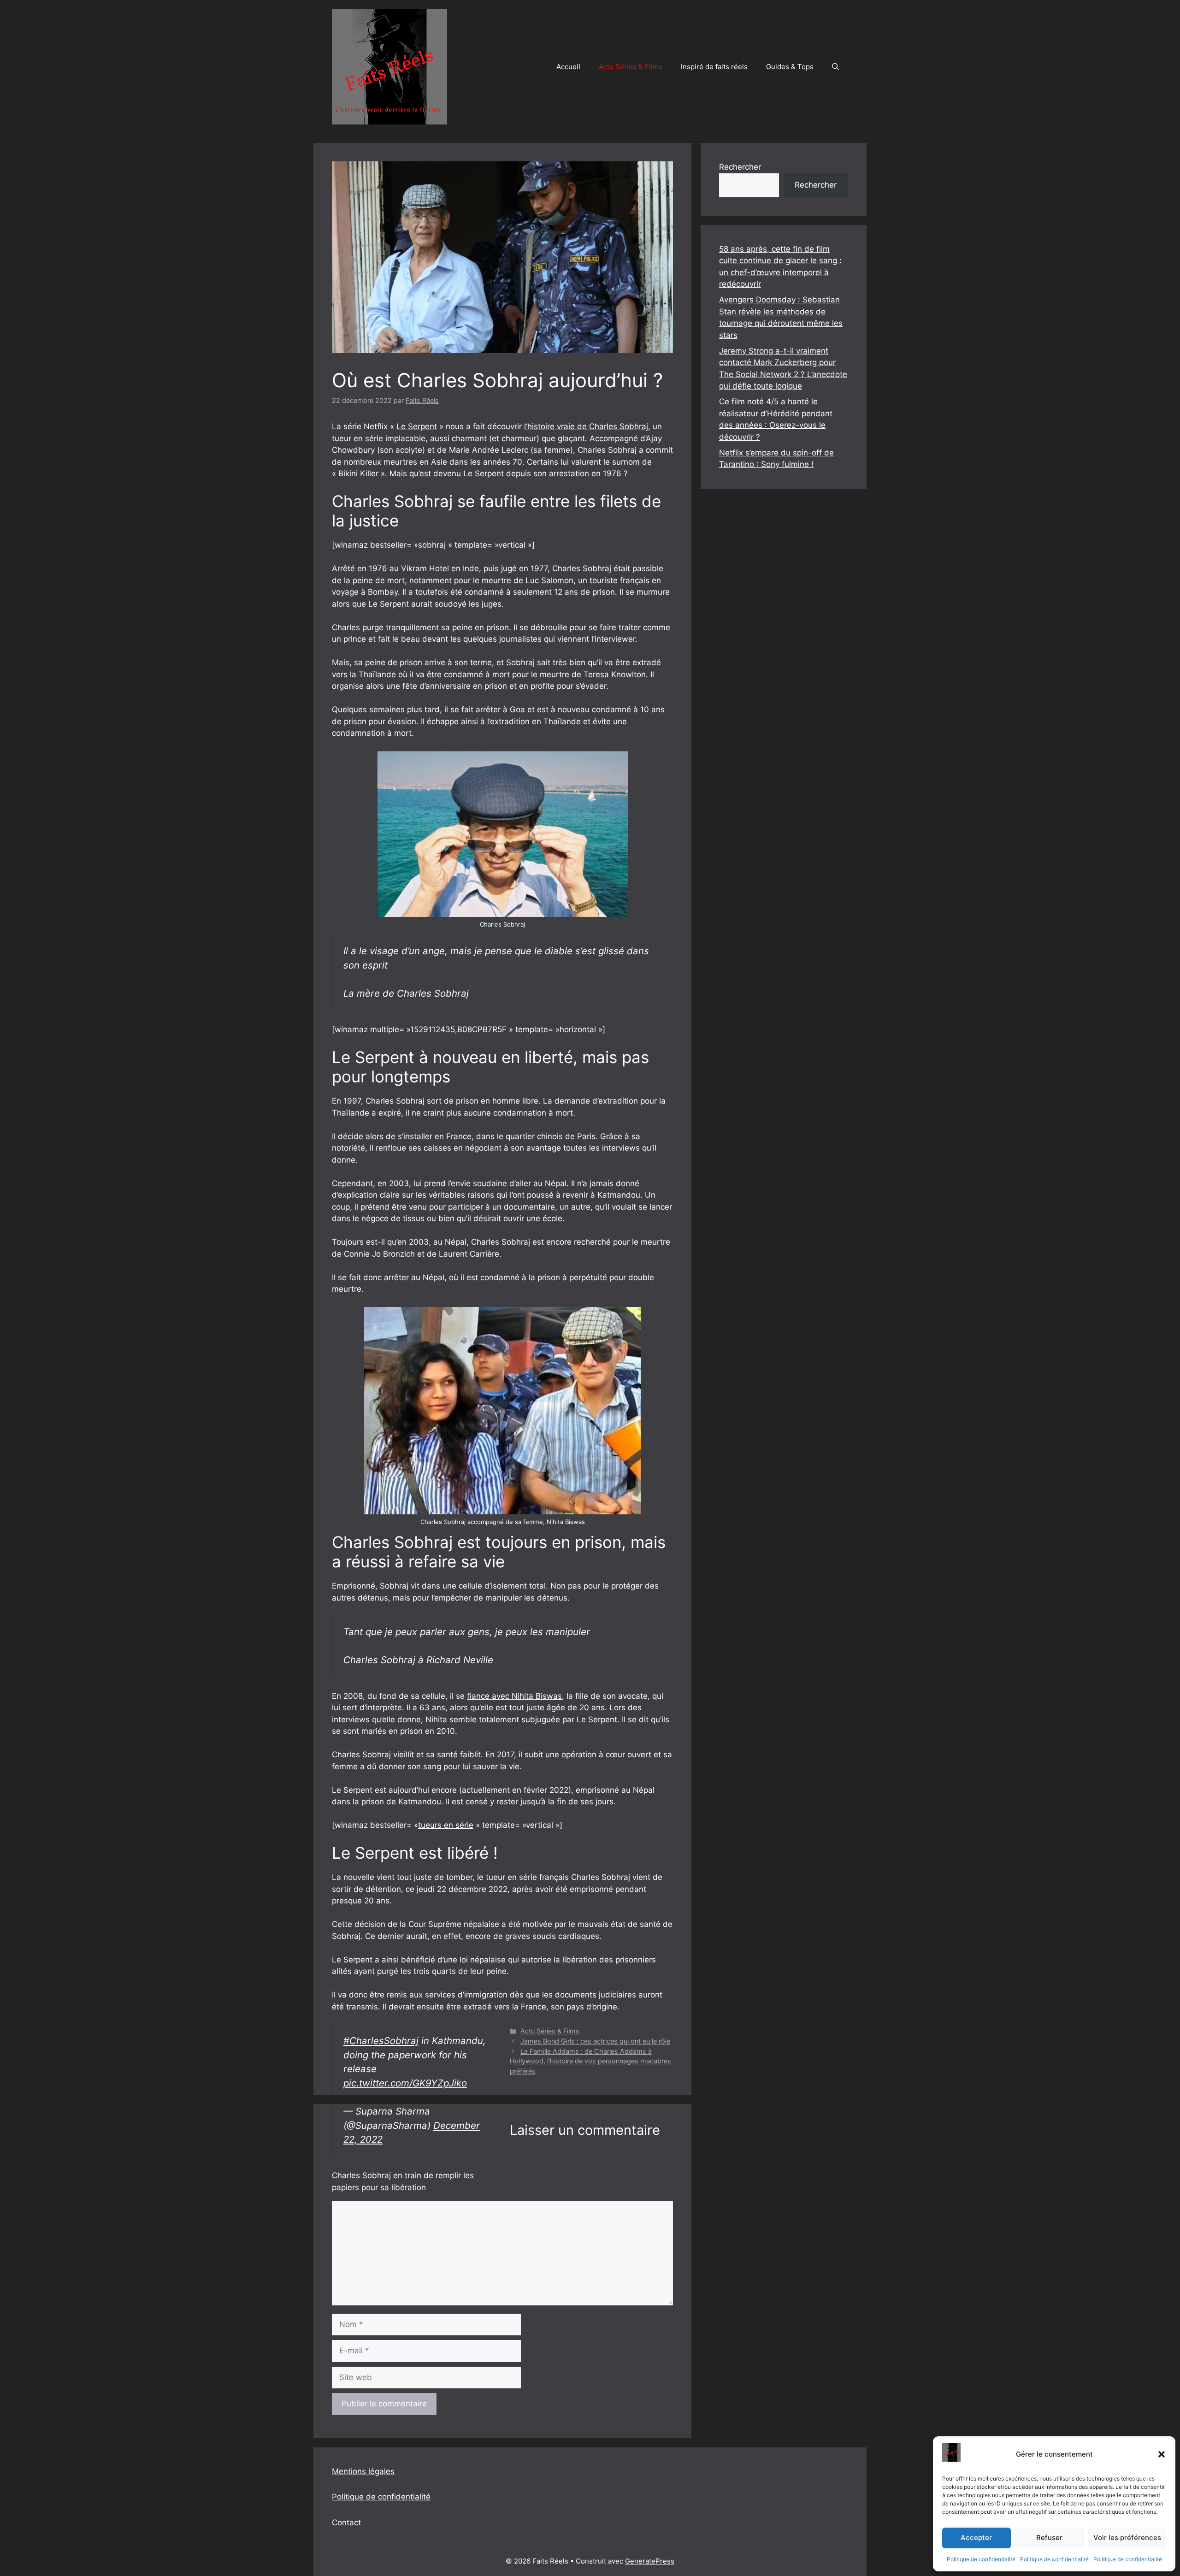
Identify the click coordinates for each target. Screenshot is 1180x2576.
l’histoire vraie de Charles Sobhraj (586, 426)
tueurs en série (446, 1825)
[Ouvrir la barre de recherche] (835, 67)
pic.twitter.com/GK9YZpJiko (405, 2083)
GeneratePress (650, 2561)
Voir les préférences (1127, 2538)
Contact (346, 2523)
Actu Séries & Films (631, 67)
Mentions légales (363, 2471)
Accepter (976, 2538)
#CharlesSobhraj (381, 2041)
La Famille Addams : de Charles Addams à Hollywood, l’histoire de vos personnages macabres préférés (590, 2061)
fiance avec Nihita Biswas (514, 1696)
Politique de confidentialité (981, 2559)
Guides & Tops (790, 67)
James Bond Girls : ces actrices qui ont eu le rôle (595, 2041)
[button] (1162, 2454)
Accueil (568, 67)
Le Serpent (417, 426)
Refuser (1049, 2538)
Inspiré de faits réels (714, 67)
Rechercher (740, 167)
